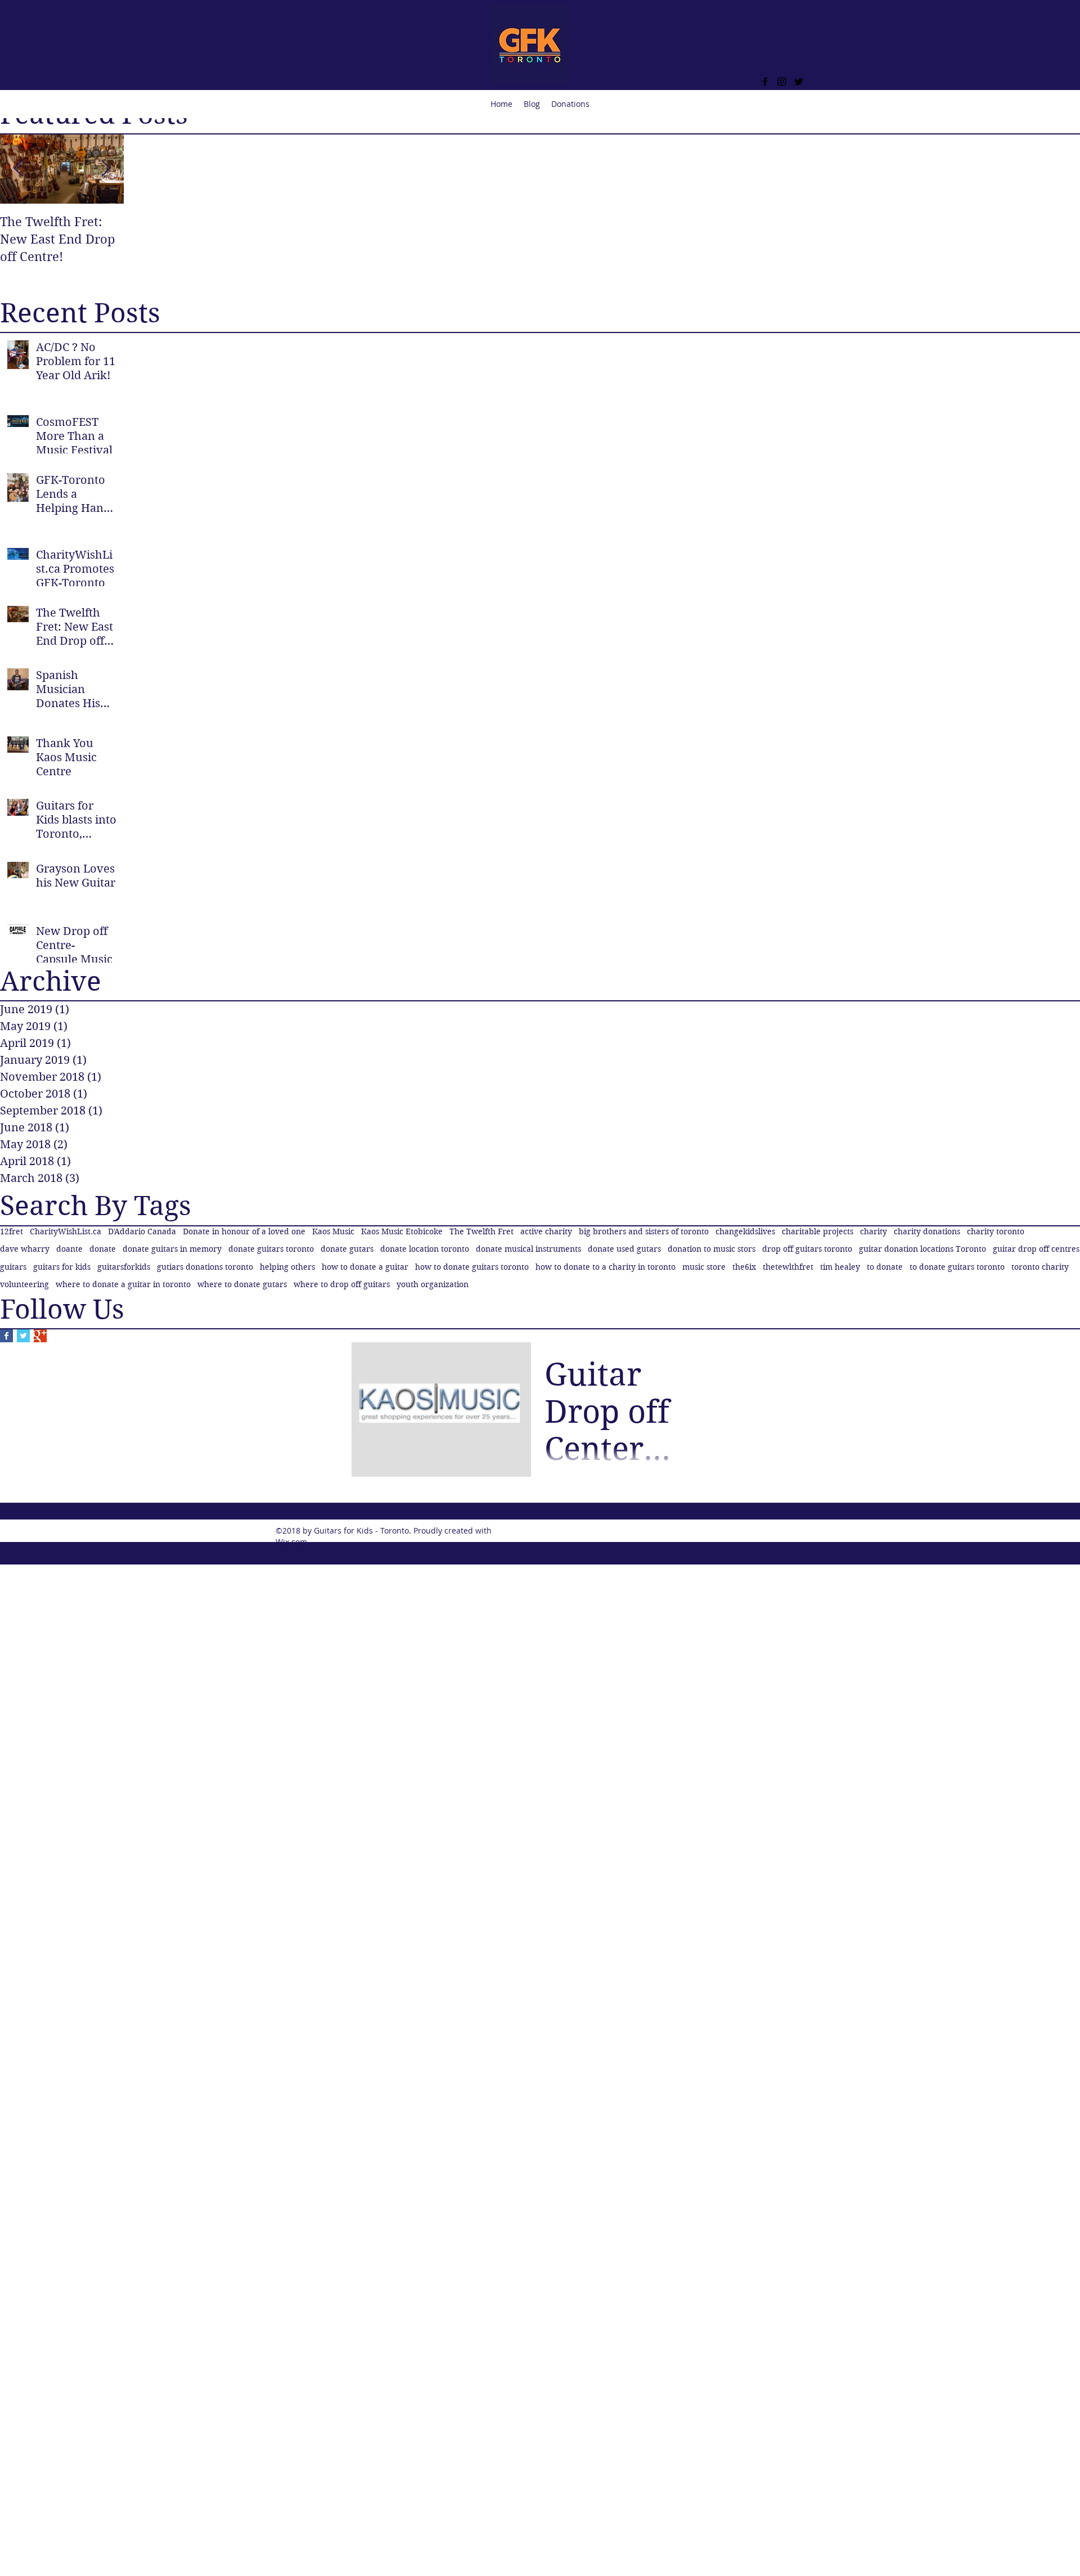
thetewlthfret (788, 1267)
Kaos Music (333, 1231)
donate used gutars (624, 1249)
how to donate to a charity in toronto (606, 1267)
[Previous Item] (18, 169)
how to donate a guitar (365, 1267)
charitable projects (818, 1231)
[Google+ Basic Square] (40, 1336)
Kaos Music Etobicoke (402, 1231)
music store (704, 1267)
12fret (12, 1231)
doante (69, 1249)
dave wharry (25, 1249)
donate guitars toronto (271, 1249)
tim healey (840, 1267)
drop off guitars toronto (807, 1249)
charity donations (927, 1231)
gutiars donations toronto (205, 1267)
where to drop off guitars (342, 1284)
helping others (287, 1267)
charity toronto (996, 1231)
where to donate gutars (242, 1284)
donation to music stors (712, 1249)
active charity (546, 1231)
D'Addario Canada (142, 1231)
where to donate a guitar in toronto (123, 1284)
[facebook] (765, 82)
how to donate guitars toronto (472, 1267)
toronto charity (1040, 1267)
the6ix (744, 1267)
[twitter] (799, 82)
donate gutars (347, 1249)
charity (874, 1231)
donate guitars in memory (172, 1249)
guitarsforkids (124, 1267)
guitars (13, 1267)
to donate (885, 1267)
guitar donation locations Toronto (922, 1249)
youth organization (433, 1284)
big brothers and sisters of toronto (644, 1231)
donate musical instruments (528, 1249)
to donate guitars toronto (957, 1267)
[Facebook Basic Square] (6, 1336)
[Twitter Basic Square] (23, 1336)
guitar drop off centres (1036, 1249)
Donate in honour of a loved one (244, 1231)
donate (103, 1249)
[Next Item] (106, 169)
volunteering (24, 1284)
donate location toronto (425, 1249)
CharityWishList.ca (66, 1231)
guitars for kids (62, 1267)
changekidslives (745, 1231)
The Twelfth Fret (481, 1231)
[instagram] (782, 82)
